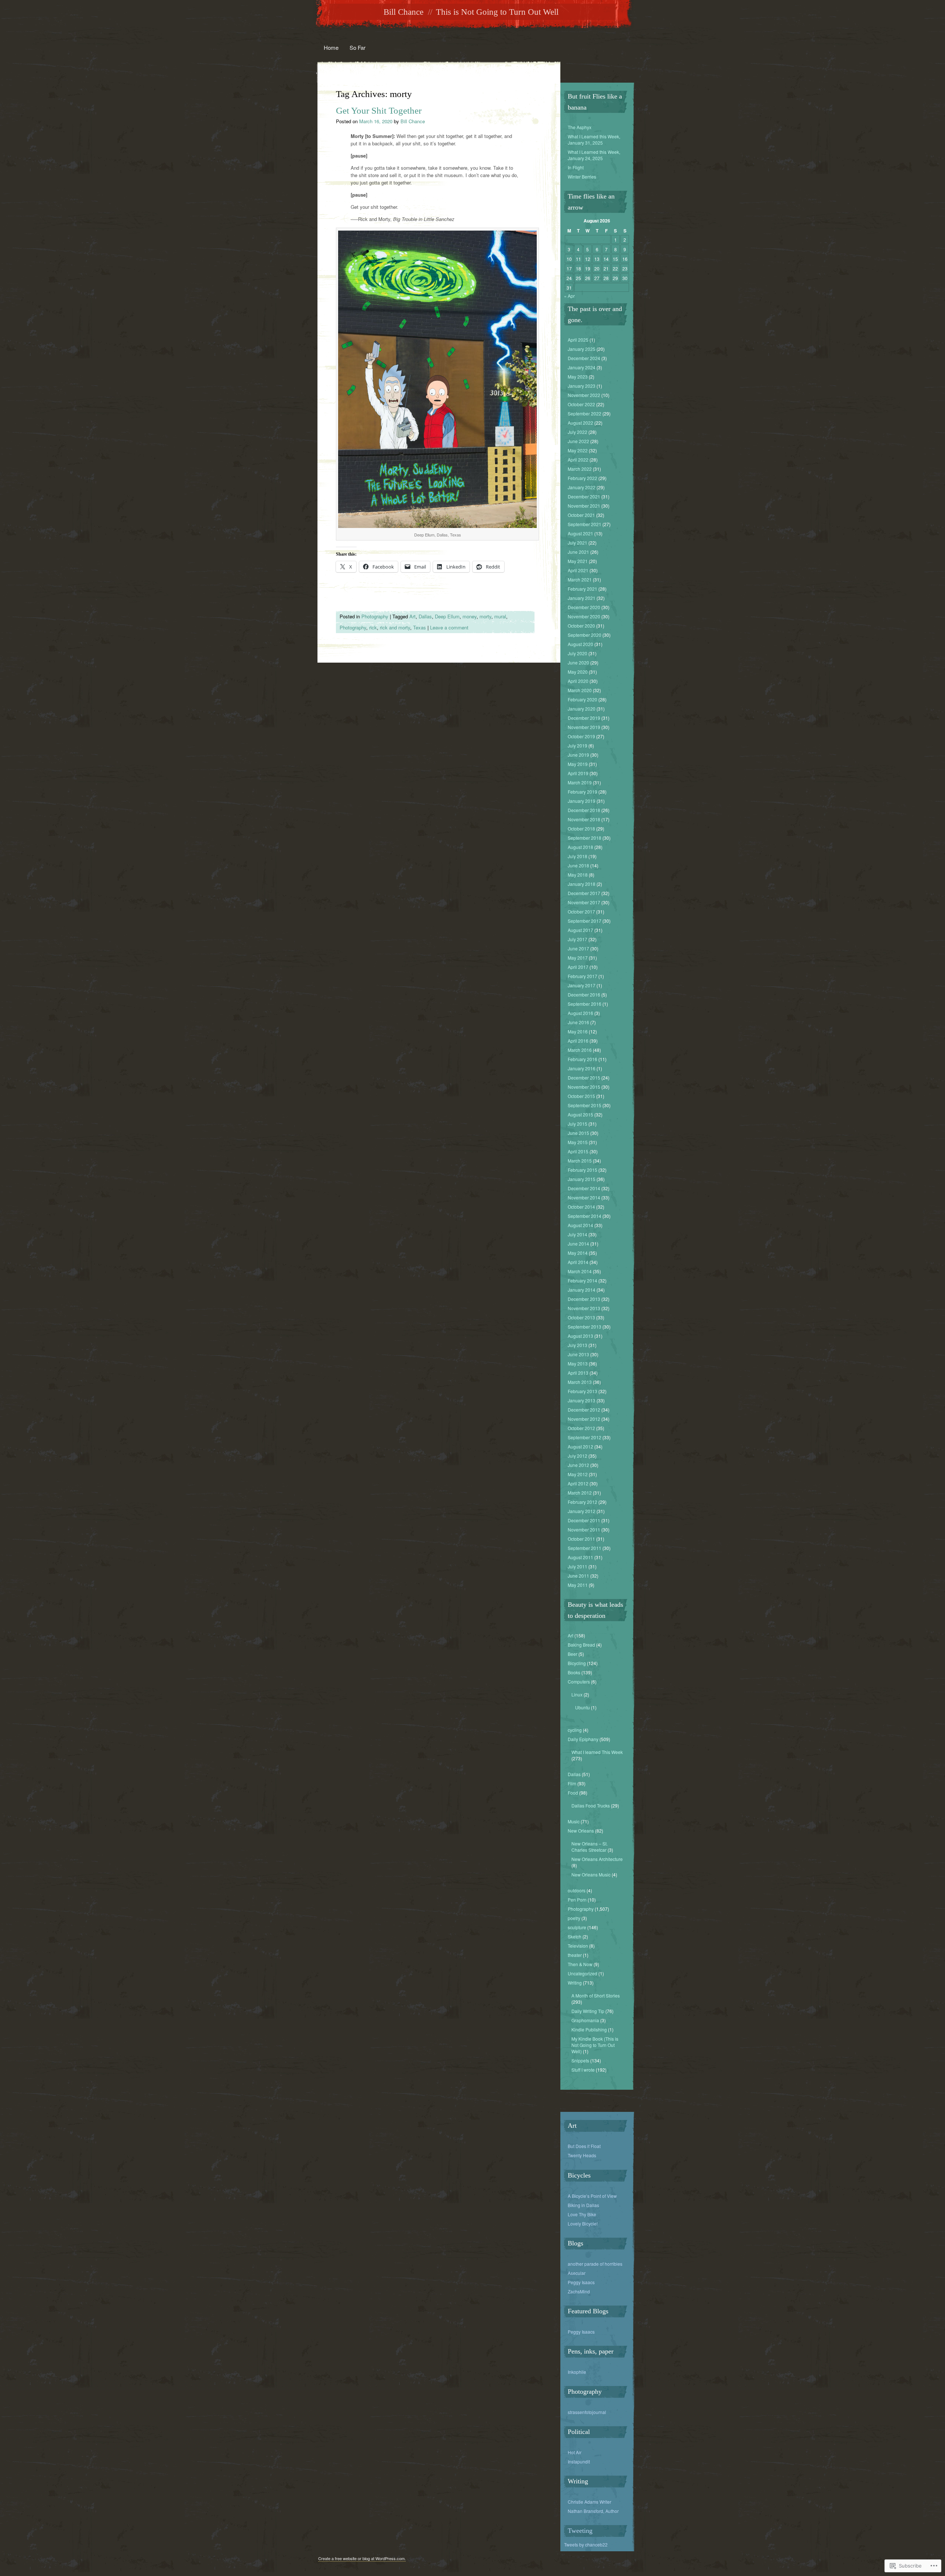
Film (572, 1783)
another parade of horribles (595, 2264)
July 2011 (578, 1566)
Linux (577, 1694)
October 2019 (581, 736)
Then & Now (580, 1964)
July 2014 (578, 1234)
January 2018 (582, 884)
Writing (575, 1983)
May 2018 (578, 875)
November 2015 (584, 1087)
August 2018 (580, 847)
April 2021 (578, 570)
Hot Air (575, 2452)
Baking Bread (581, 1645)
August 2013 (580, 1336)
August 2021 (580, 533)
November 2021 (584, 506)
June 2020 (578, 662)
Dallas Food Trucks (591, 1805)
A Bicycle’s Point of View (592, 2196)
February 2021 (583, 589)
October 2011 (581, 1539)
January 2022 (582, 487)
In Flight (576, 167)
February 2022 (583, 478)
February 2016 (583, 1059)
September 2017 (585, 921)
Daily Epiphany (583, 1739)
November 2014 (584, 1197)
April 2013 (578, 1373)
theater (575, 1955)
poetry (574, 1918)
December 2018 (584, 810)
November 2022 (584, 395)
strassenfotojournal (587, 2412)
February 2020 (583, 699)
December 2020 (584, 607)
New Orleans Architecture (597, 1859)
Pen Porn (577, 1900)
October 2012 (581, 1428)
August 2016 (580, 1013)
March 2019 (580, 782)
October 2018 (581, 828)
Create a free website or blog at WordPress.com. (362, 2558)
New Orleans (581, 1831)
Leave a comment (449, 627)
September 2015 (585, 1105)
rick (373, 627)
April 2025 (578, 340)
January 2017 (582, 985)
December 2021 (584, 496)
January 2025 (582, 349)
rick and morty (395, 627)
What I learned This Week (597, 1752)
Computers (579, 1681)
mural (500, 616)
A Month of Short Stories (596, 1995)
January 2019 (582, 801)
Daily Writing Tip (588, 2011)
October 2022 (581, 404)
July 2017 (578, 939)
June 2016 (578, 1022)
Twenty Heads (582, 2155)
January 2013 (582, 1400)
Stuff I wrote (583, 2070)
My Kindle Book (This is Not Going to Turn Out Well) (595, 2045)
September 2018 (585, 838)
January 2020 (582, 709)
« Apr (569, 296)
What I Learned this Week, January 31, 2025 (594, 139)
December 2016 (584, 995)
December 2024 (584, 358)
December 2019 (584, 718)
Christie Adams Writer (590, 2502)
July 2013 (578, 1345)
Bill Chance (403, 12)
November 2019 (584, 727)
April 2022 (578, 460)
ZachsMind (579, 2291)
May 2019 (578, 764)
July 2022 (578, 432)
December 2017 (584, 893)
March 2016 (580, 1050)
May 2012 (578, 1474)
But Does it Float (584, 2146)
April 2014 (578, 1262)
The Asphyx (580, 127)
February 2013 (583, 1391)
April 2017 (578, 967)
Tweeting (580, 2531)
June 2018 (578, 865)
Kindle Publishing (589, 2029)
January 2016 (582, 1068)
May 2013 (578, 1363)
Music (574, 1821)
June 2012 (578, 1465)
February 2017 (583, 976)
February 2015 (583, 1170)
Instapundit (579, 2461)
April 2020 (578, 681)
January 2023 (582, 386)
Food (573, 1793)
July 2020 (578, 653)
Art (413, 616)
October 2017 (581, 911)
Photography (375, 616)
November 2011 (584, 1529)
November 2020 (584, 616)
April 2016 (578, 1041)
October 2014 (581, 1207)
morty (485, 616)
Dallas (425, 616)
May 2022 (578, 450)
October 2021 (581, 515)
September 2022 (585, 413)
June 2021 (578, 552)
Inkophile (577, 2372)
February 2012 (583, 1502)
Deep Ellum (447, 616)
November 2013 (584, 1308)
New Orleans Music (591, 1874)
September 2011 (585, 1548)
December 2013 (584, 1299)
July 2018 (578, 856)
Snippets (580, 2060)
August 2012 (580, 1446)
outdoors (577, 1890)
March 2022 (580, 469)
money (470, 616)
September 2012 (585, 1437)
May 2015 (578, 1142)
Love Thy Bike (582, 2214)
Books (574, 1672)
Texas (420, 627)
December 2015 (584, 1078)
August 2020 (580, 644)
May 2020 (578, 672)
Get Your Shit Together (379, 111)
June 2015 (578, 1133)
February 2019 (583, 792)
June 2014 (578, 1244)
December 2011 (584, 1520)
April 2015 (578, 1151)
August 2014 (580, 1225)
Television (578, 1946)
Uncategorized (583, 1973)
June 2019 (578, 755)
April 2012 (578, 1483)
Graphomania (585, 2020)
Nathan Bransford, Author (593, 2511)
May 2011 (578, 1585)
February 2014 (583, 1280)
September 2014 (585, 1216)
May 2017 (578, 958)
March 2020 (580, 690)
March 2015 (580, 1161)
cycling (575, 1730)
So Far (358, 47)
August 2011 (580, 1557)
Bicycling (577, 1663)
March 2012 (580, 1493)
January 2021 (582, 598)
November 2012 (584, 1419)
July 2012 (578, 1456)
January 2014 (582, 1290)
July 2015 (578, 1124)
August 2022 (580, 423)
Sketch (575, 1936)
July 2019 (578, 745)
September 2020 (585, 635)
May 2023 (578, 377)
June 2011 (578, 1576)
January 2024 (582, 367)
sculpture (577, 1927)
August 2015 (580, 1114)
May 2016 (578, 1031)
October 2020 (581, 626)
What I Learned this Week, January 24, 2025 (594, 155)
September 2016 (585, 1004)
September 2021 (585, 524)
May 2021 (578, 561)
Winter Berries (582, 177)
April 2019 (578, 773)
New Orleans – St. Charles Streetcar (590, 1847)
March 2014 (580, 1271)
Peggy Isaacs (581, 2282)
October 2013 (581, 1317)
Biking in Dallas (583, 2205)
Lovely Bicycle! (583, 2223)
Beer (573, 1654)
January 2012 (582, 1511)
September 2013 (585, 1327)
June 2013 (578, 1354)
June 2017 (578, 948)
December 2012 (584, 1410)
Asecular (577, 2273)
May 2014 (578, 1253)
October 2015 (581, 1096)
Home (331, 47)
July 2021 (578, 543)
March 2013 (580, 1382)
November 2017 (584, 902)
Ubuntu (583, 1707)
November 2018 (584, 819)
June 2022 (578, 441)
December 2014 (584, 1188)
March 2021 (580, 579)
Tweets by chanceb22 (586, 2544)
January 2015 (582, 1179)
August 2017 (580, 930)
